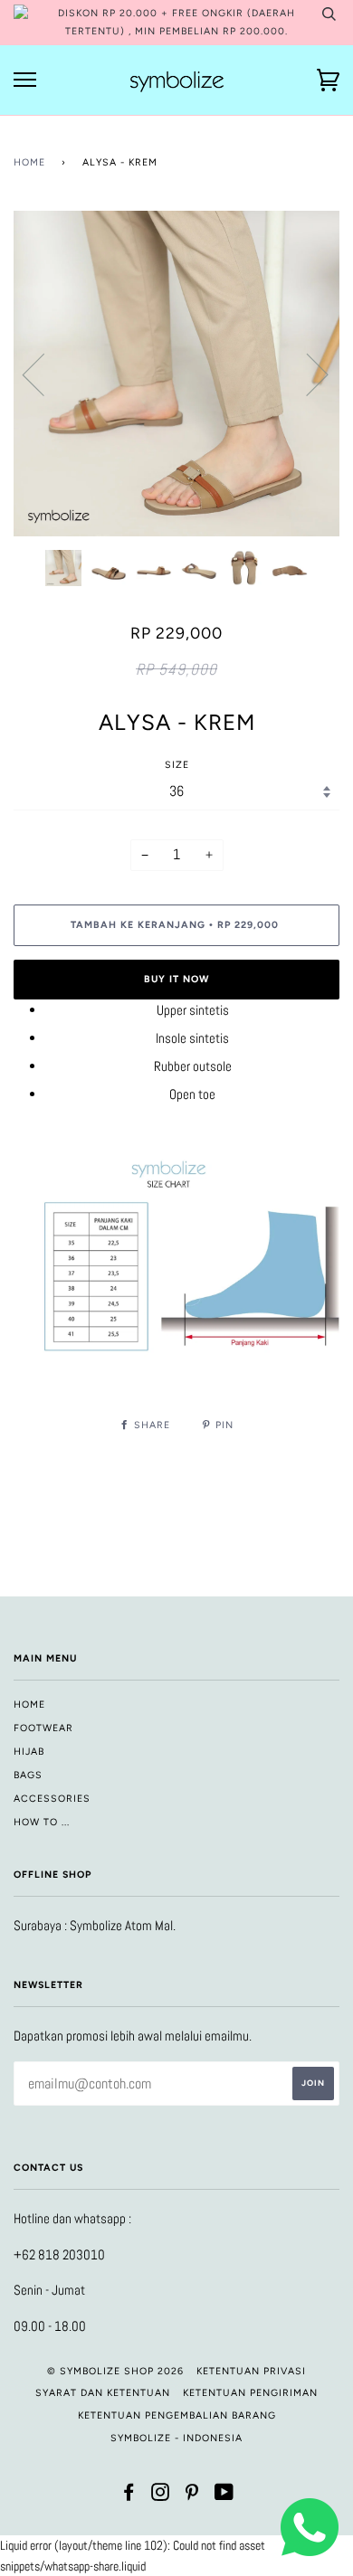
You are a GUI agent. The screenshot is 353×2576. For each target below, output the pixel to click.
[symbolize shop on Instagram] (161, 2496)
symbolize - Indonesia (176, 2438)
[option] (176, 374)
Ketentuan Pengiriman (250, 2393)
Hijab (29, 1752)
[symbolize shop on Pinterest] (192, 2496)
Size (177, 765)
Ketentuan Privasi (251, 2371)
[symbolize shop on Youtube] (224, 2496)
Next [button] (306, 374)
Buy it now (176, 979)
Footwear (43, 1728)
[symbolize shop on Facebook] (129, 2496)
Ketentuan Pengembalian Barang (177, 2415)
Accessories (52, 1799)
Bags (28, 1775)
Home (29, 162)
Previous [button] (44, 374)
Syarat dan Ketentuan (103, 2393)
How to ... (42, 1822)
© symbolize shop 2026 (115, 2371)
